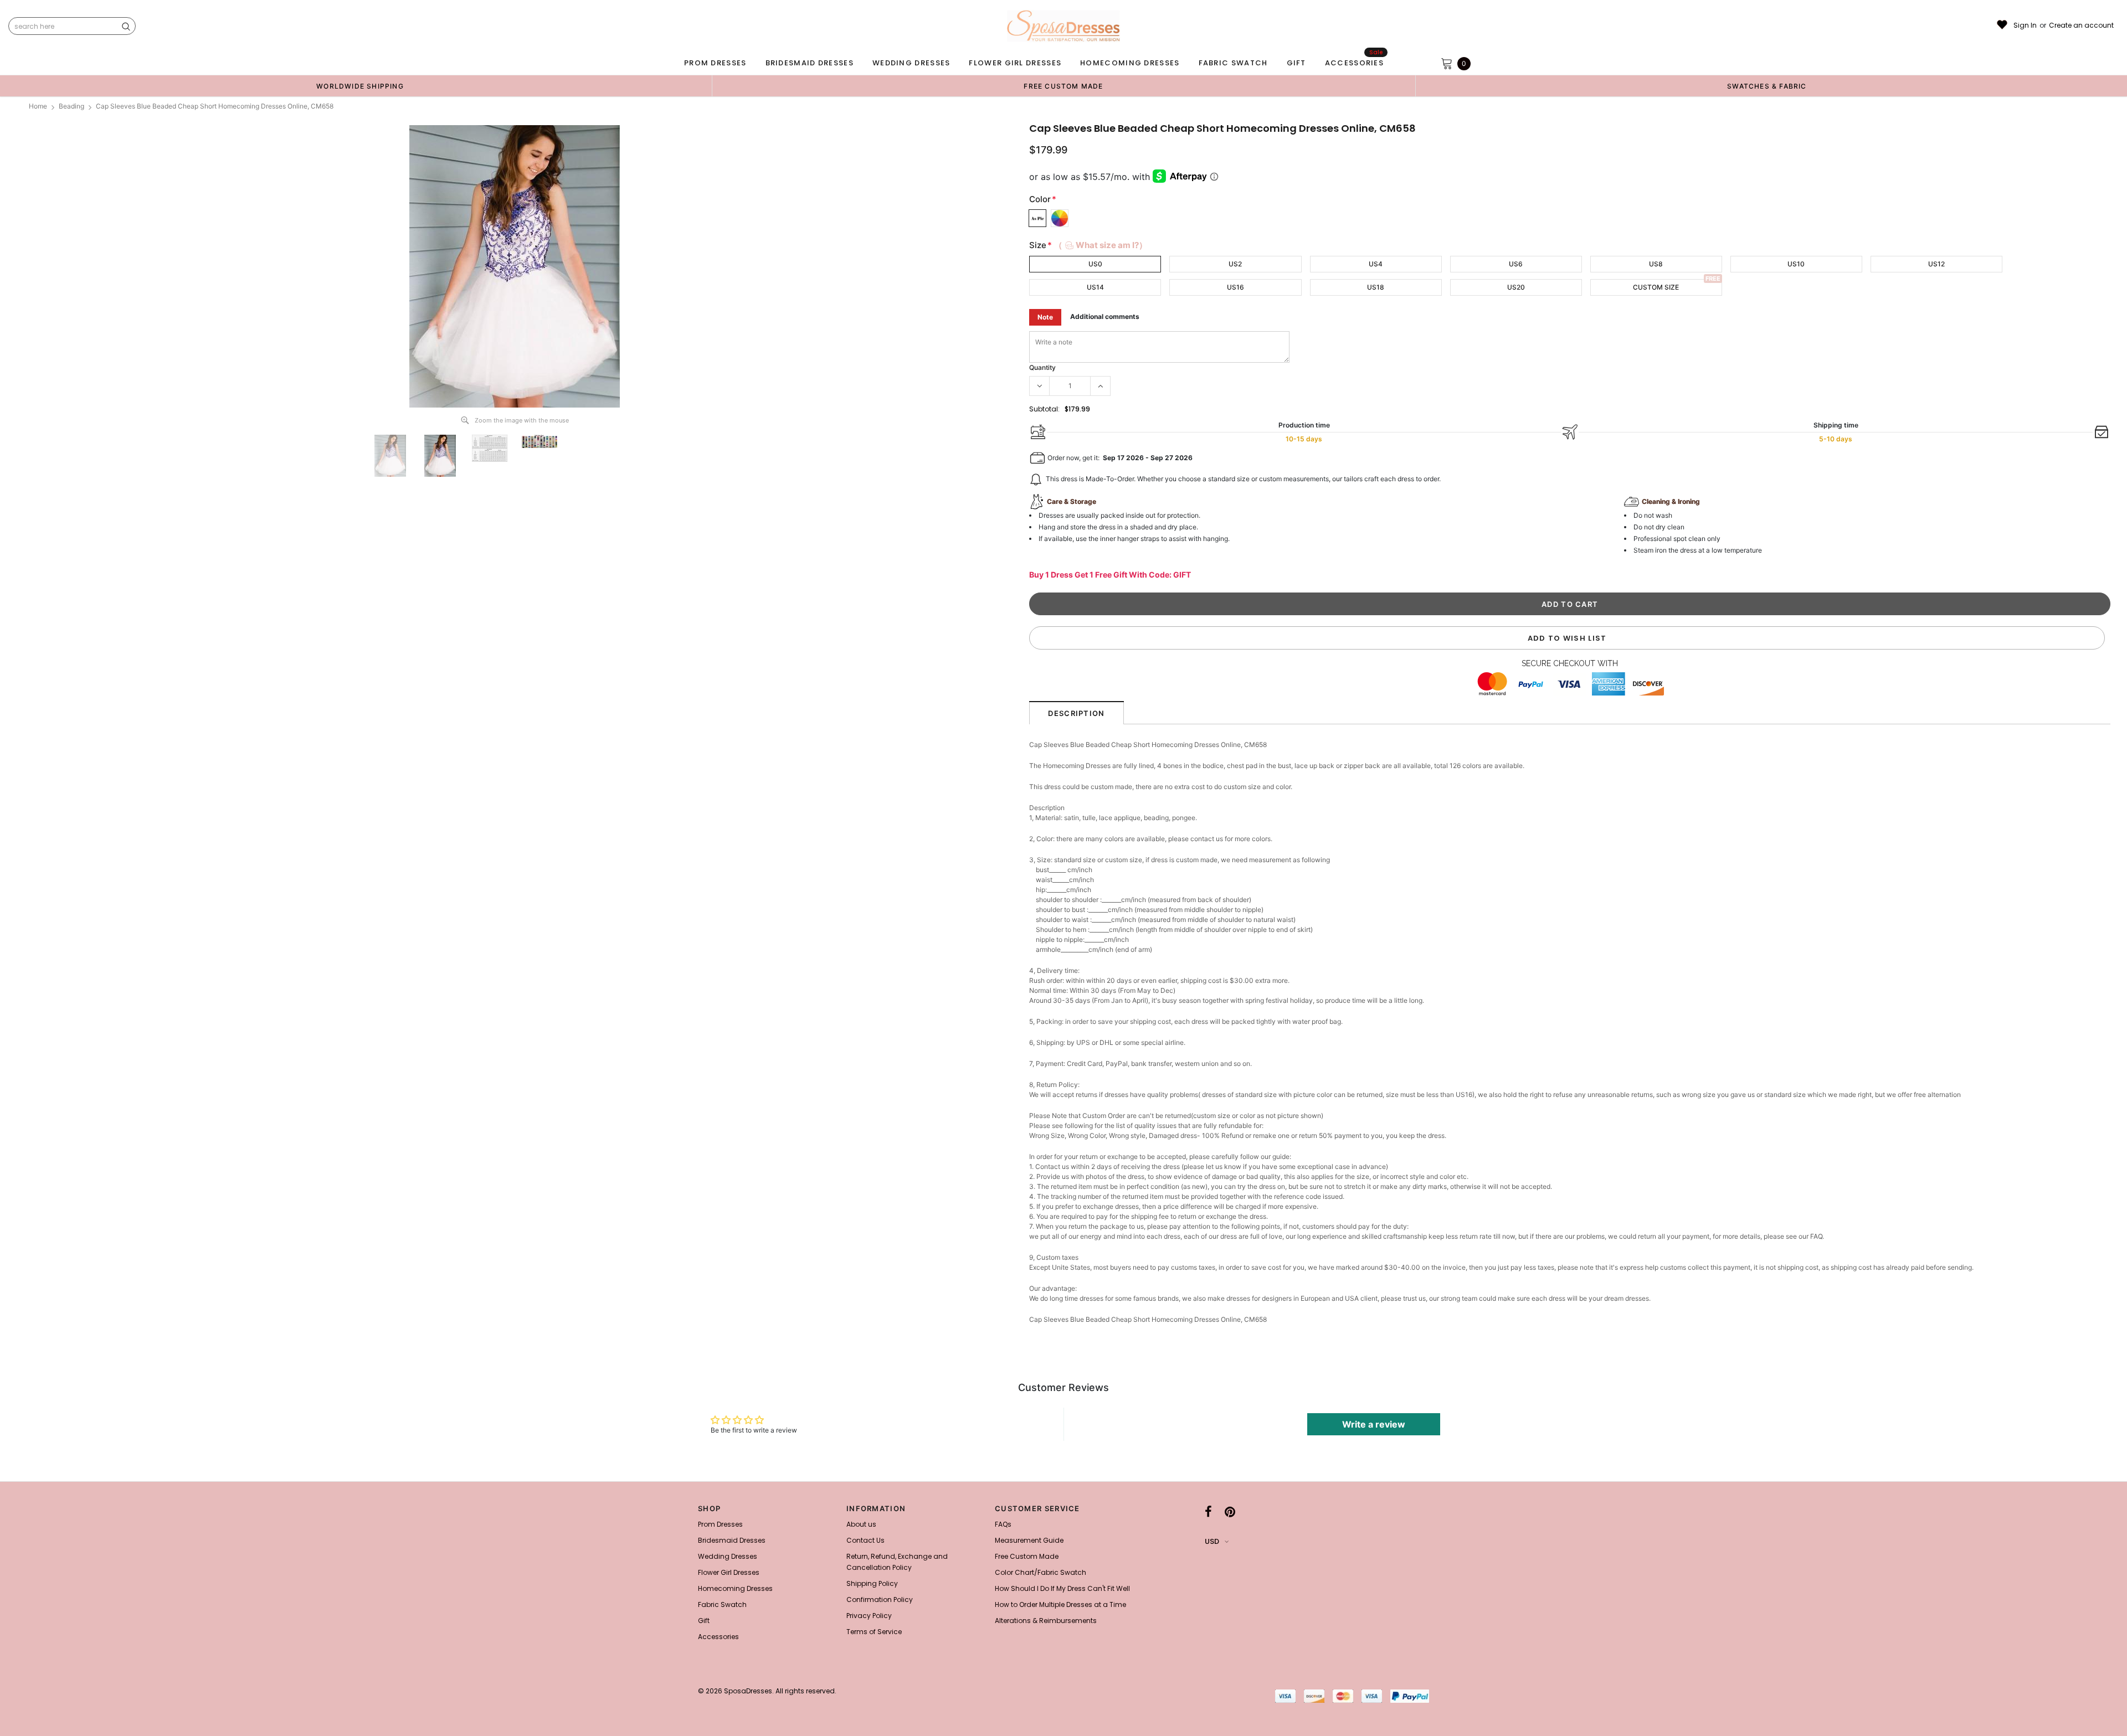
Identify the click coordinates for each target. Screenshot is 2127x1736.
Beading (71, 106)
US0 (1095, 264)
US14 (1095, 287)
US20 (1516, 287)
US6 (1516, 264)
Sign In (2025, 25)
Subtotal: (1044, 409)
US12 (1936, 264)
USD (1212, 1541)
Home (38, 106)
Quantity (1042, 367)
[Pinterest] (1230, 1512)
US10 (1796, 264)
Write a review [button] (1374, 1424)
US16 (1235, 287)
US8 (1656, 264)
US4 (1376, 264)
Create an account (2081, 25)
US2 (1235, 264)
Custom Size (1656, 287)
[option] (360, 86)
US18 (1376, 287)
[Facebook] (1208, 1512)
